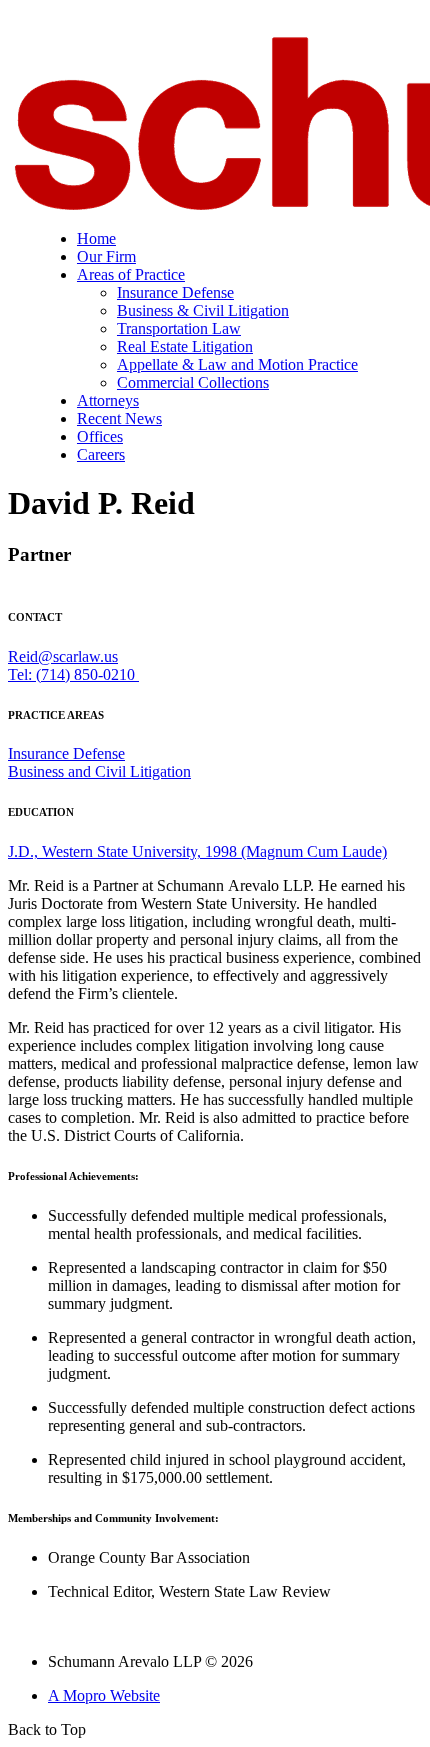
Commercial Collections (193, 382)
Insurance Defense (175, 292)
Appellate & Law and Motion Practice (237, 364)
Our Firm (106, 256)
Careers (101, 454)
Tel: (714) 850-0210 (73, 674)
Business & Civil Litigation (203, 310)
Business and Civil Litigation (99, 771)
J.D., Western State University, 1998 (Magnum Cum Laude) (197, 851)
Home (96, 238)
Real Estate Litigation (185, 346)
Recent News (119, 418)
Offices (100, 436)
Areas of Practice (131, 274)
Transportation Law (179, 328)
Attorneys (108, 400)
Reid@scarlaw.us (63, 656)
